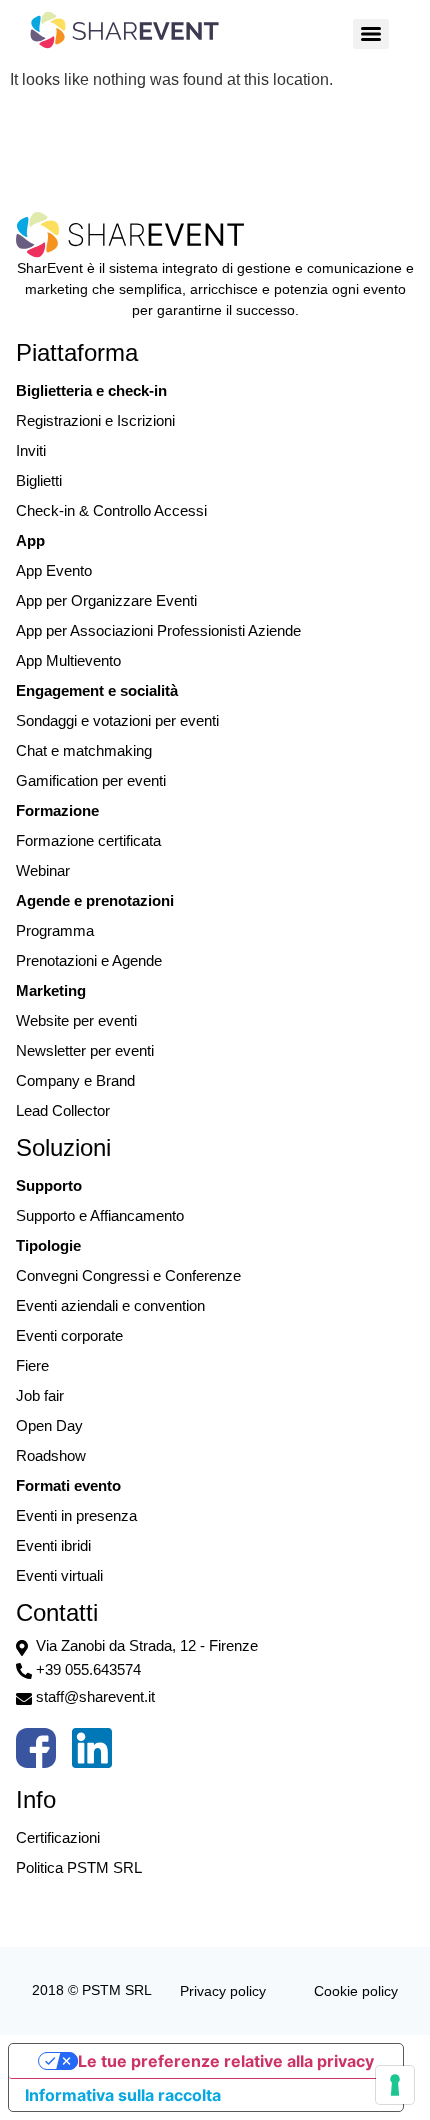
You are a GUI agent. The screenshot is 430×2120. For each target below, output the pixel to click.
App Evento (54, 570)
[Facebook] (36, 1753)
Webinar (43, 870)
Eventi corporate (69, 1335)
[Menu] (371, 34)
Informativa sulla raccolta (123, 2095)
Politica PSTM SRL (79, 1867)
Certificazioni (58, 1837)
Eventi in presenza (76, 1515)
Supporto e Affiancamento (100, 1215)
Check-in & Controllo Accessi (111, 510)
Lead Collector (63, 1110)
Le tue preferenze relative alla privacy (226, 2061)
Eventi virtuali (59, 1575)
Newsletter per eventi (85, 1050)
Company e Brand (75, 1080)
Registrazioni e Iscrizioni (95, 420)
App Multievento (68, 660)
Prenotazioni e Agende (89, 960)
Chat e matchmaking (84, 750)
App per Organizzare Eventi (106, 600)
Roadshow (51, 1455)
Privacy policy (223, 1991)
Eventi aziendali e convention (110, 1305)
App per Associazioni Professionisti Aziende (158, 630)
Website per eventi (76, 1020)
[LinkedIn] (92, 1753)
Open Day (49, 1425)
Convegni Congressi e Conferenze (128, 1275)
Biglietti (39, 480)
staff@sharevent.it (95, 1696)
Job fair (40, 1395)
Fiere (32, 1365)
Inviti (31, 450)
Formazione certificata (88, 840)
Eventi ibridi (53, 1545)
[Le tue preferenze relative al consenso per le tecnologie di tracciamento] (395, 2085)
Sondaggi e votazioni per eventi (117, 720)
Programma (55, 930)
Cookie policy (356, 1991)
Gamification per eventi (91, 780)
